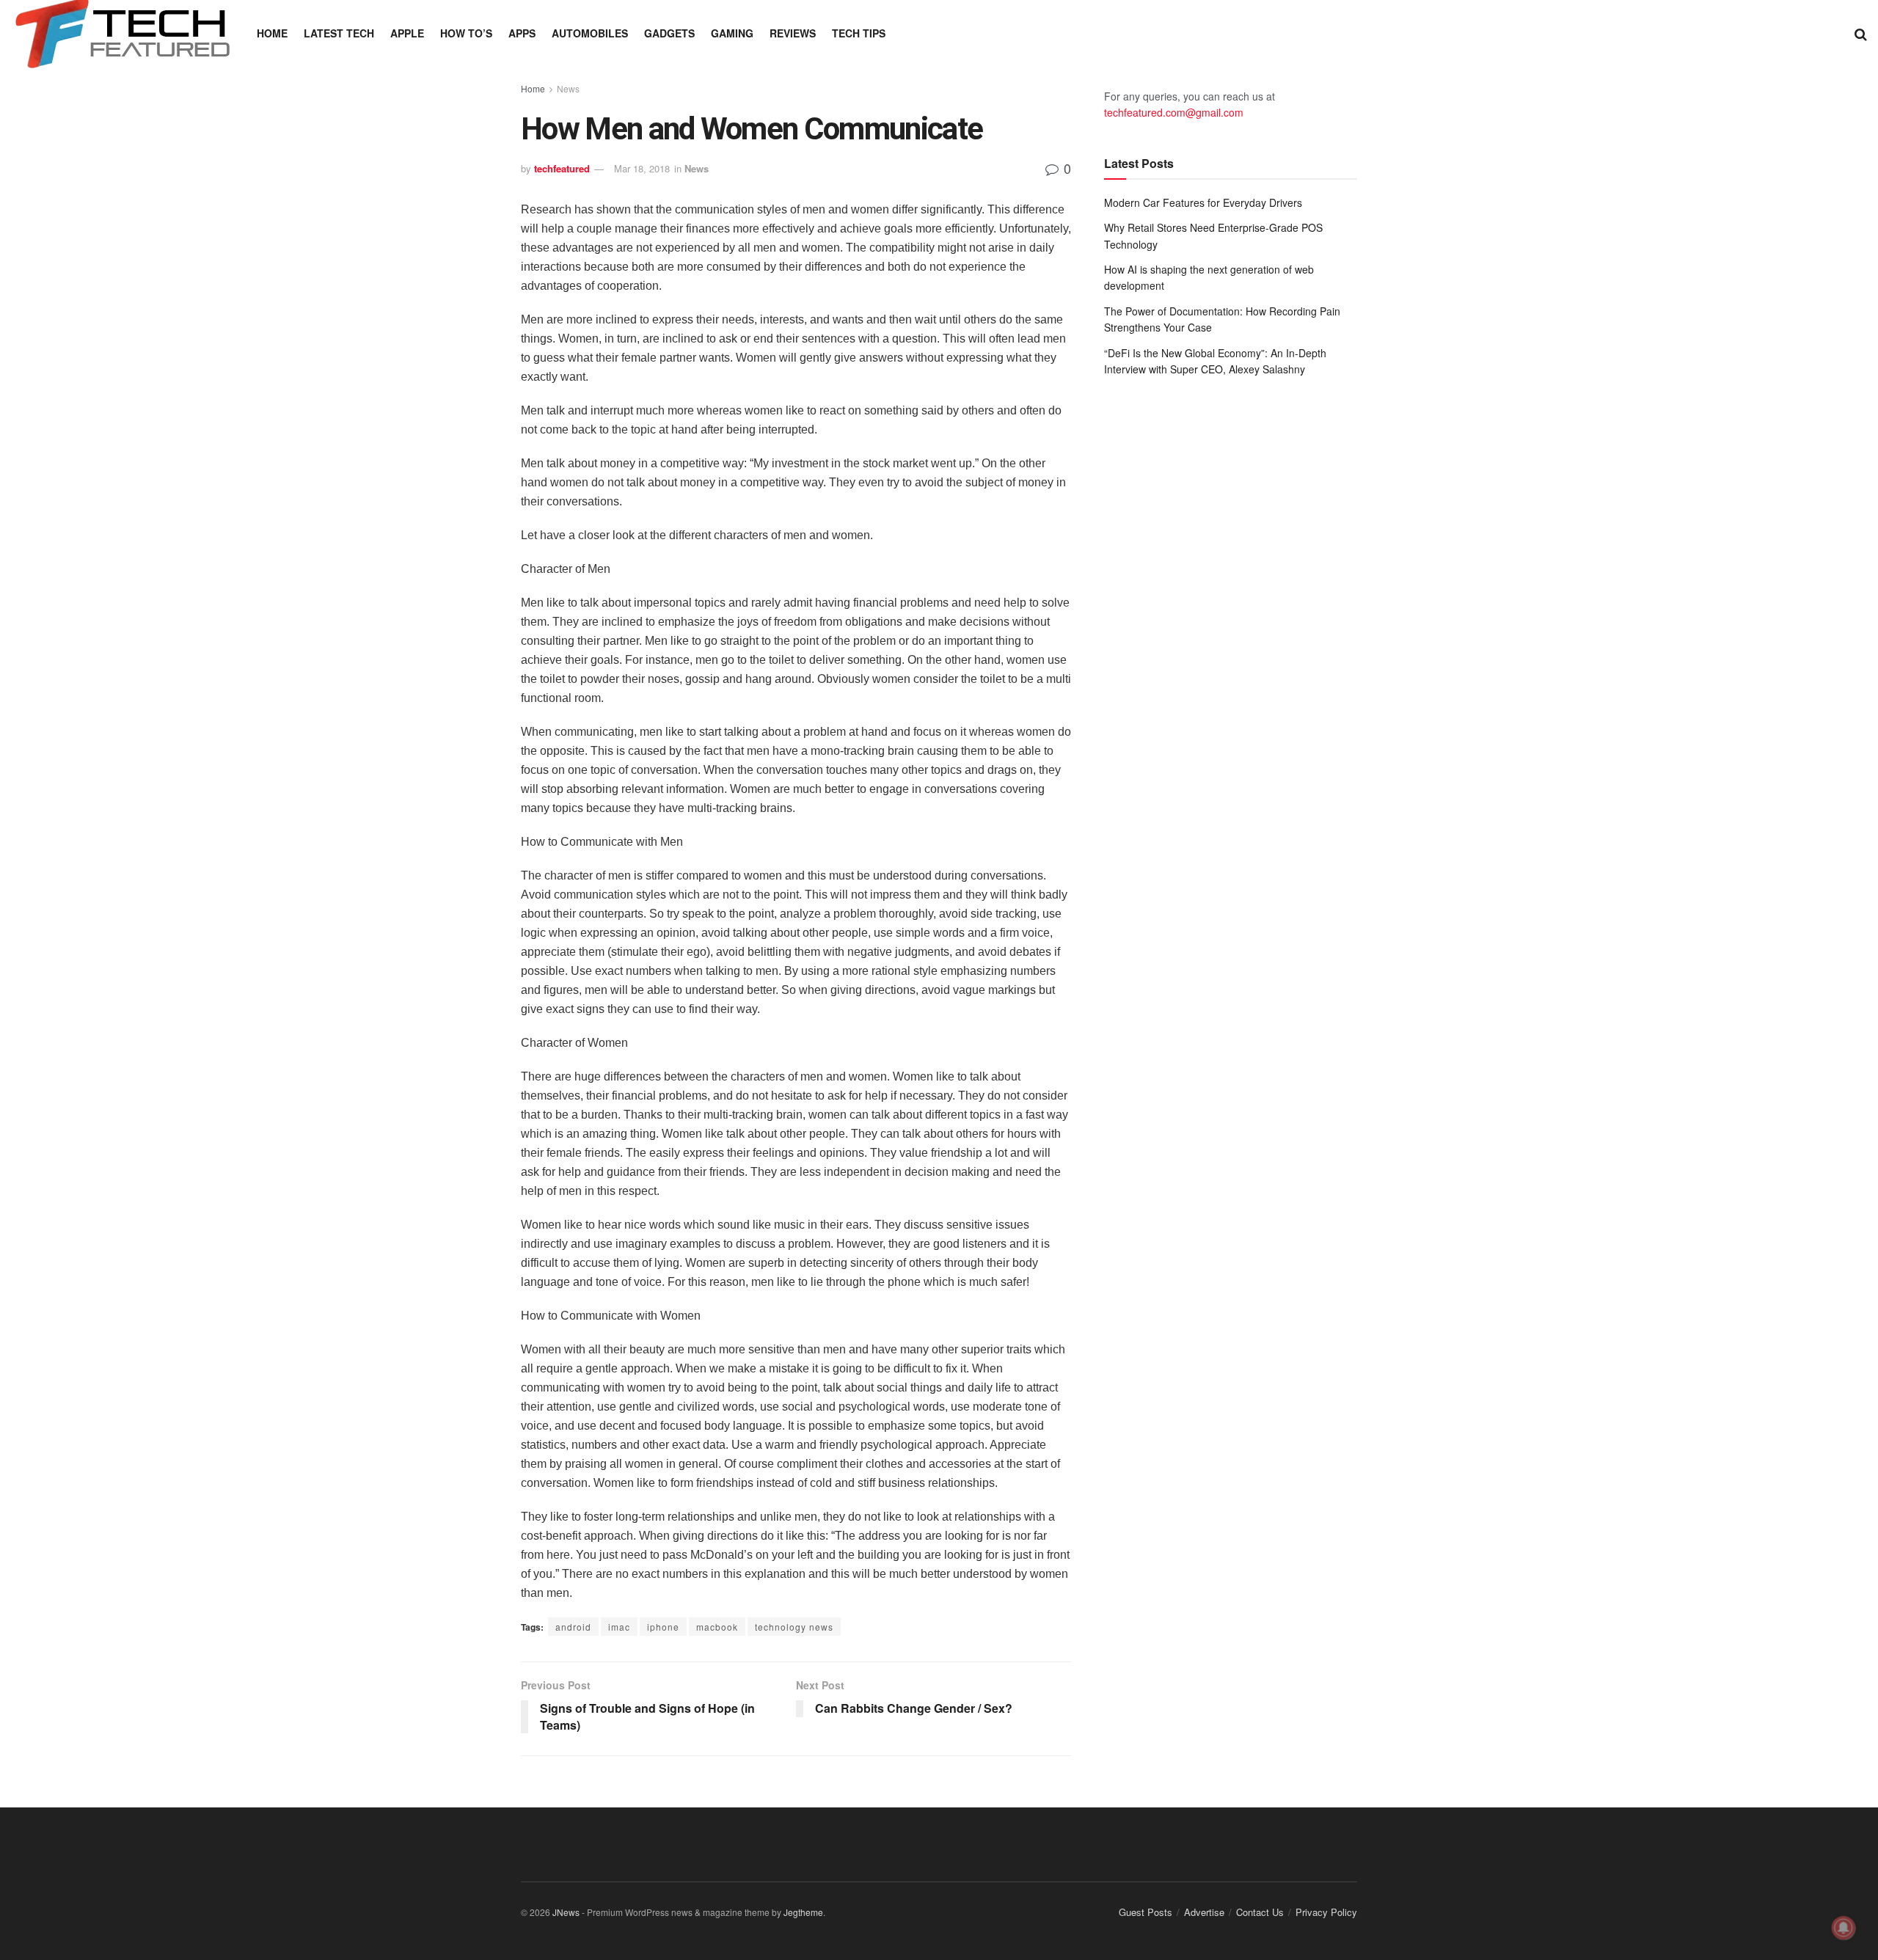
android (573, 1627)
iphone (663, 1627)
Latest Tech (339, 33)
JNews (566, 1912)
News (568, 88)
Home (272, 33)
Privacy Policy (1326, 1912)
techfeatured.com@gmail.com (1174, 112)
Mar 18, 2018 (642, 168)
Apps (522, 33)
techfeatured (562, 168)
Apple (407, 33)
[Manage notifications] (1844, 1928)
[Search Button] (1861, 33)
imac (619, 1627)
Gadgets (669, 33)
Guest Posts (1146, 1912)
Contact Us (1260, 1912)
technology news (794, 1627)
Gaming (732, 33)
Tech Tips (859, 33)
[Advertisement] (1231, 509)
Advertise (1204, 1912)
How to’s (466, 33)
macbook (717, 1627)
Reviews (793, 33)
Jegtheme (803, 1912)
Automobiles (590, 33)
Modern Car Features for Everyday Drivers (1203, 202)
